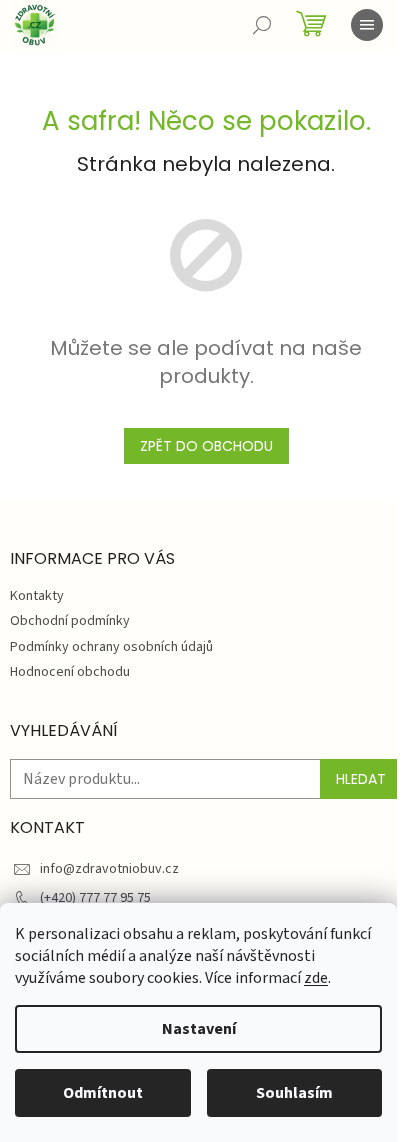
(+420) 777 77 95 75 (95, 898)
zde (316, 978)
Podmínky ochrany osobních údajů (111, 647)
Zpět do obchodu (206, 446)
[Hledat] (262, 25)
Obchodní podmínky (70, 621)
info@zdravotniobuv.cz (109, 869)
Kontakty (37, 596)
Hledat (361, 779)
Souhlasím (294, 1093)
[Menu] (367, 25)
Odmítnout (103, 1093)
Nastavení (199, 1029)
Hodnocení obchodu (70, 672)
